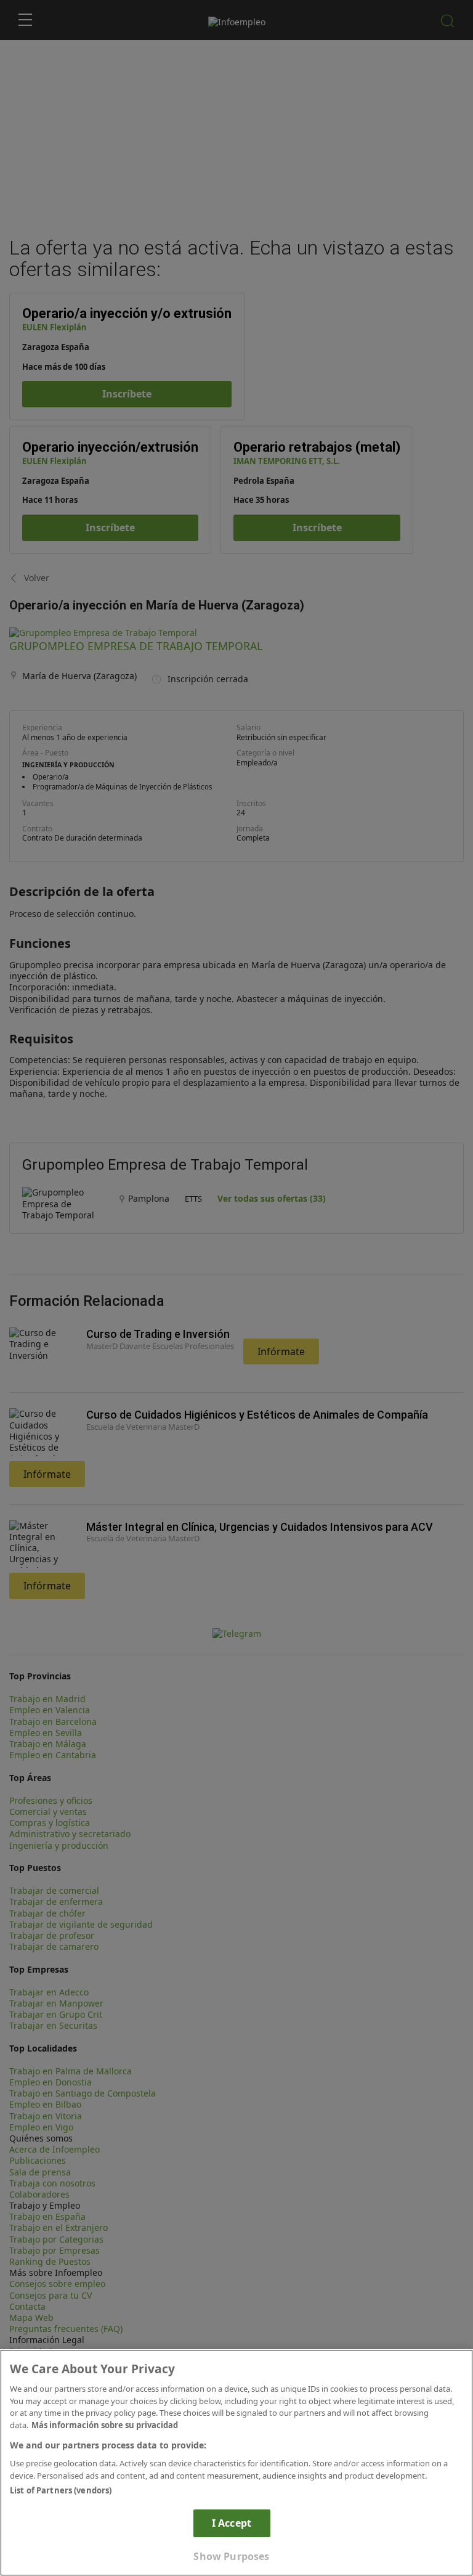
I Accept (232, 2523)
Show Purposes (231, 2556)
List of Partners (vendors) (61, 2490)
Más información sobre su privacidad (105, 2425)
